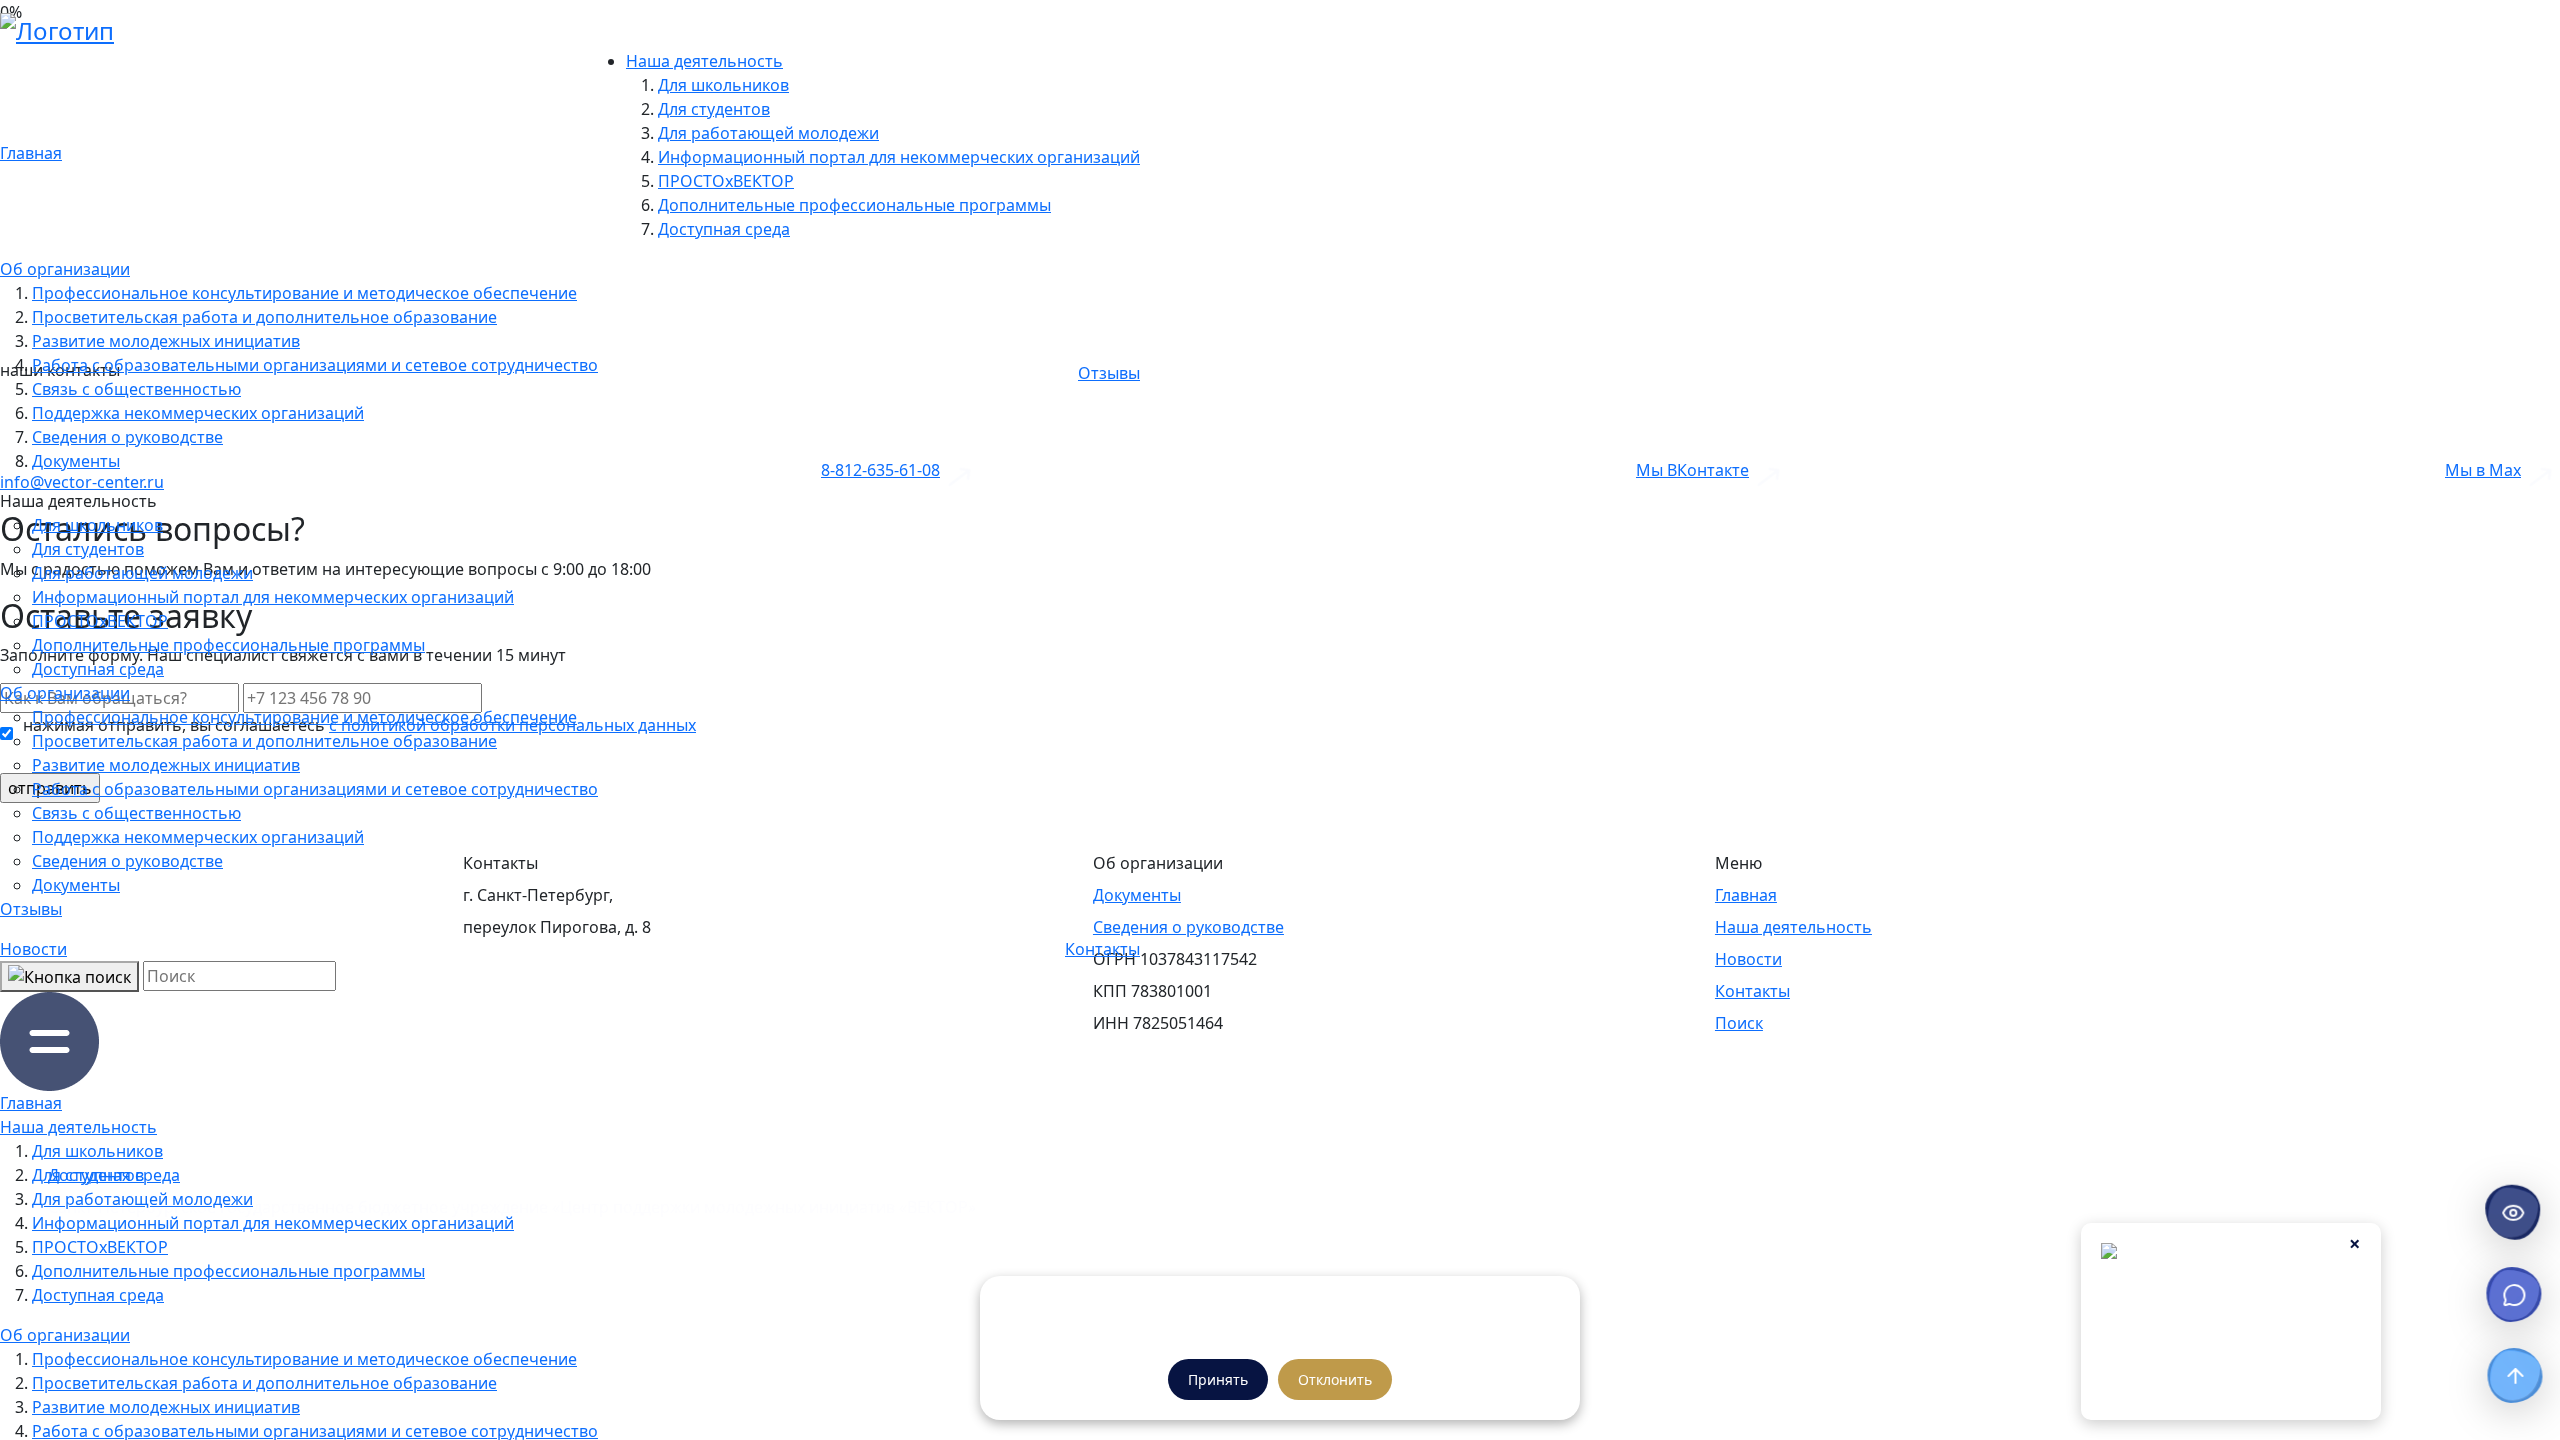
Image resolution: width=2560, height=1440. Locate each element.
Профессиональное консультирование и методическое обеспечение (304, 293)
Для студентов (714, 109)
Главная (31, 153)
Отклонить (1335, 1379)
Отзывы (1109, 373)
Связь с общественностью (136, 389)
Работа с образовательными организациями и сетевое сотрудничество (315, 365)
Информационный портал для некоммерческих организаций (899, 157)
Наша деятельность (704, 61)
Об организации (65, 269)
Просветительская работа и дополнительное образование (264, 317)
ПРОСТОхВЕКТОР (726, 181)
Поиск (1739, 1023)
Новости (33, 949)
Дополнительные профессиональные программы (854, 205)
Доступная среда (724, 229)
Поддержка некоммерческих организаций (198, 413)
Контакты (1102, 949)
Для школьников (723, 85)
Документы (76, 461)
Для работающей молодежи (768, 133)
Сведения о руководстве (127, 437)
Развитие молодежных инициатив (166, 341)
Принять (1218, 1379)
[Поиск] (69, 977)
